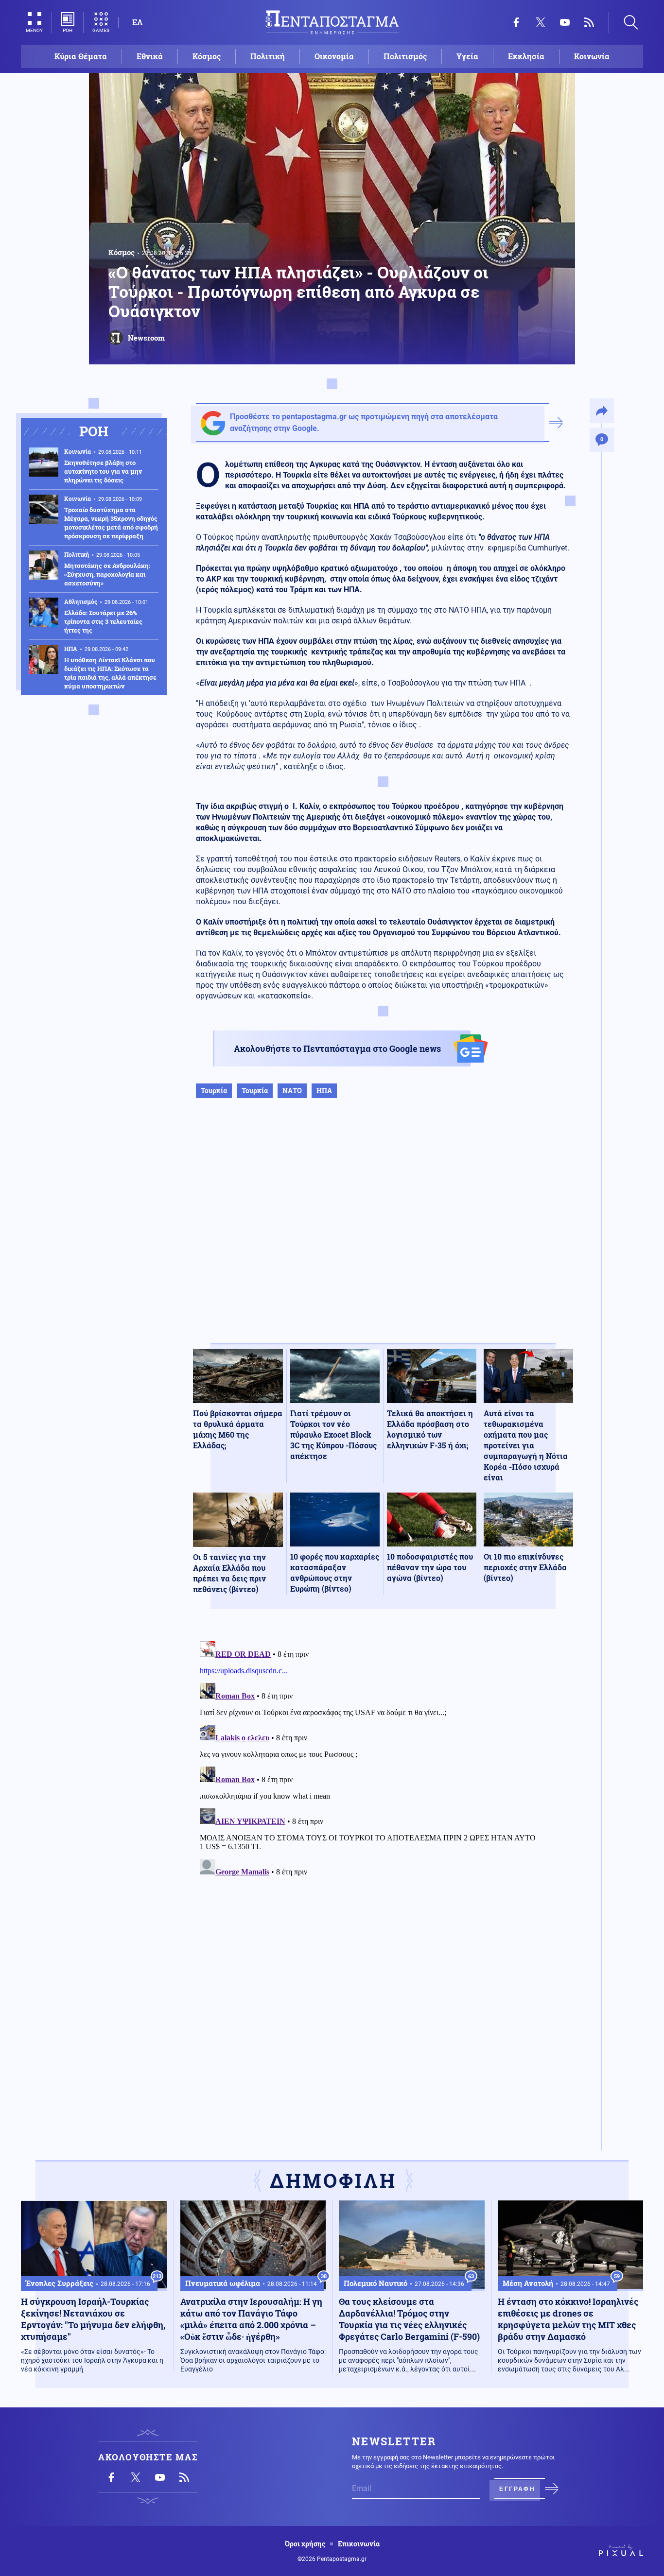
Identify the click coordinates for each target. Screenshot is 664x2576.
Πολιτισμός (405, 56)
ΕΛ (137, 22)
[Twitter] (541, 22)
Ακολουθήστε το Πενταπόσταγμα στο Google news (337, 1048)
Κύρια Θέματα (81, 56)
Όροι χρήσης (305, 2544)
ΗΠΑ (324, 1091)
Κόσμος (207, 56)
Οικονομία (334, 56)
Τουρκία (214, 1091)
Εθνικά (150, 56)
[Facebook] (516, 22)
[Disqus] (383, 1759)
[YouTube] (565, 22)
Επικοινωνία (359, 2544)
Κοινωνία (592, 56)
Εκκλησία (526, 56)
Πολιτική (268, 56)
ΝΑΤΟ (292, 1091)
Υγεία (467, 56)
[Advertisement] (383, 1231)
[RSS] (589, 22)
